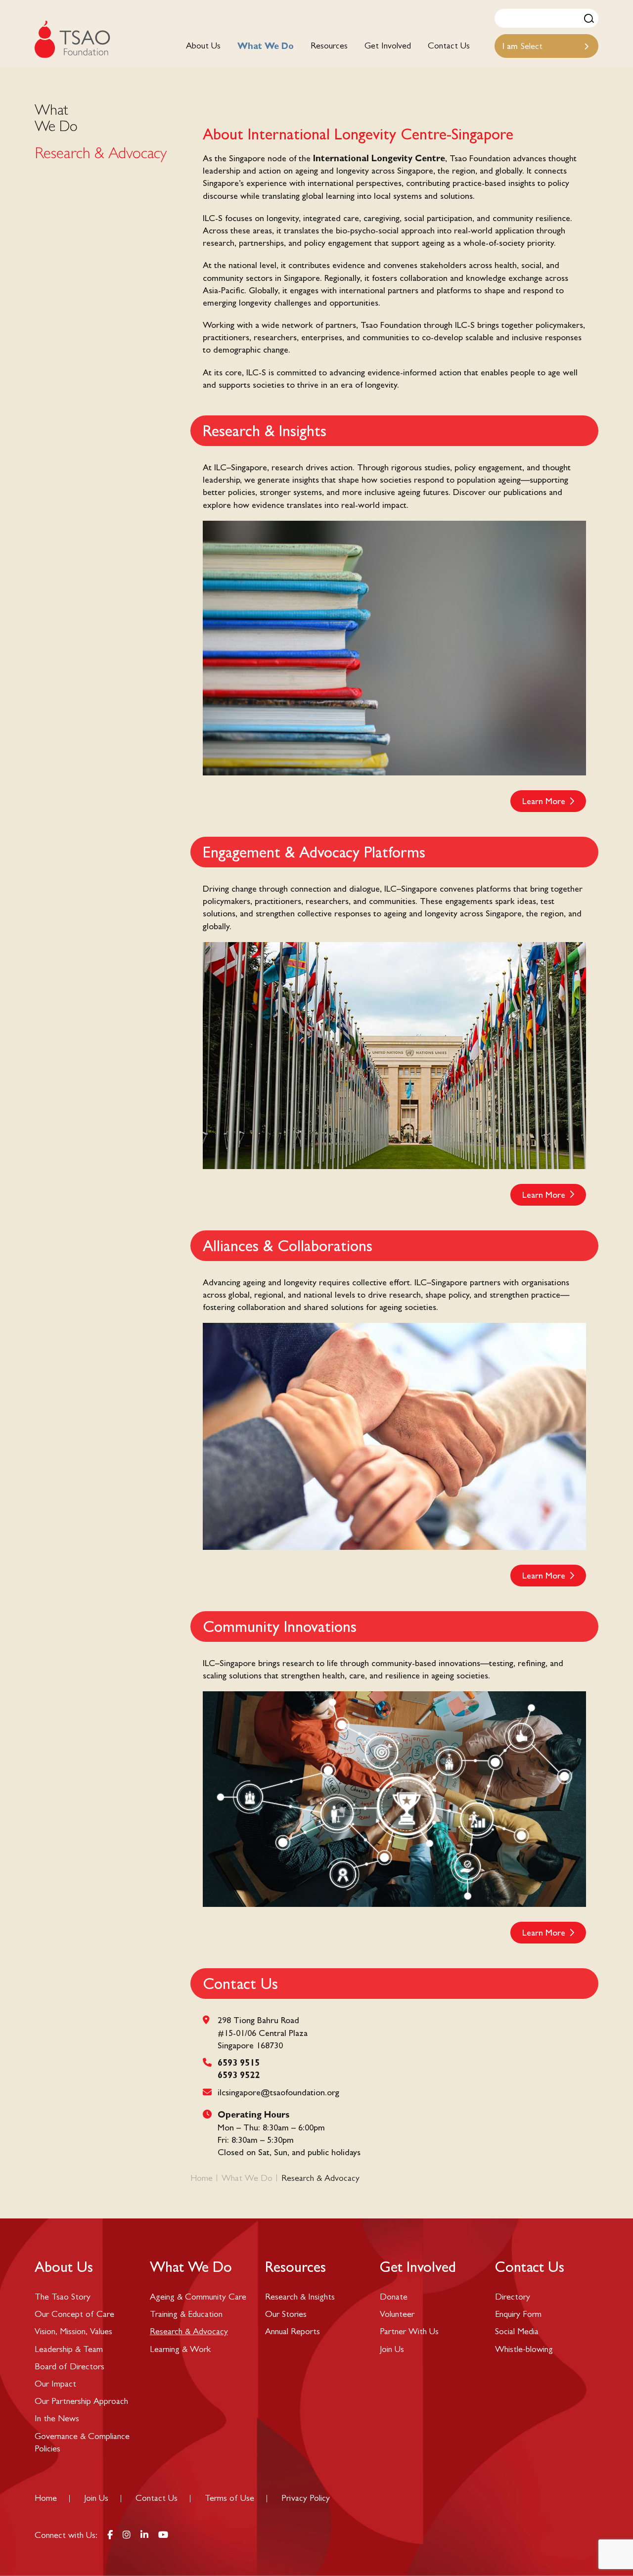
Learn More (544, 801)
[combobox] (546, 46)
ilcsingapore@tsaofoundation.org (278, 2092)
